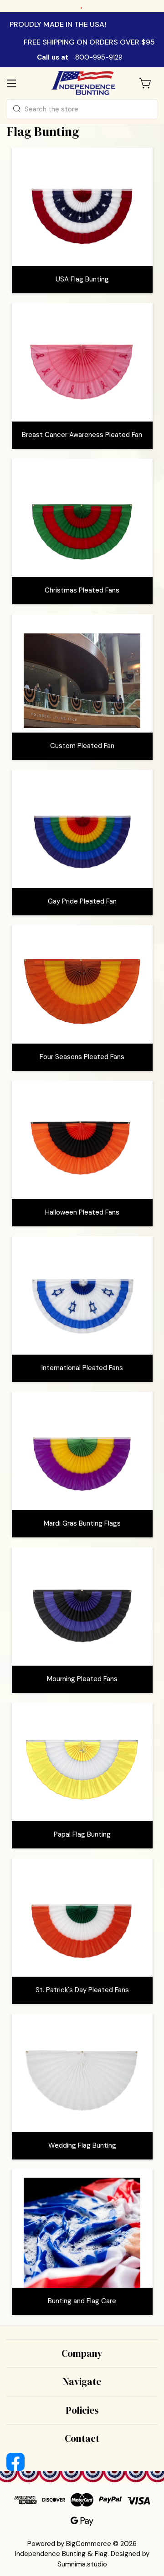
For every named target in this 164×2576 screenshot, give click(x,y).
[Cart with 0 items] (146, 83)
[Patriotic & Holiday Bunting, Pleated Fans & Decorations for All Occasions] (83, 83)
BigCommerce (89, 2544)
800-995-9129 (99, 57)
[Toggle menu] (19, 83)
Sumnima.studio (82, 2564)
